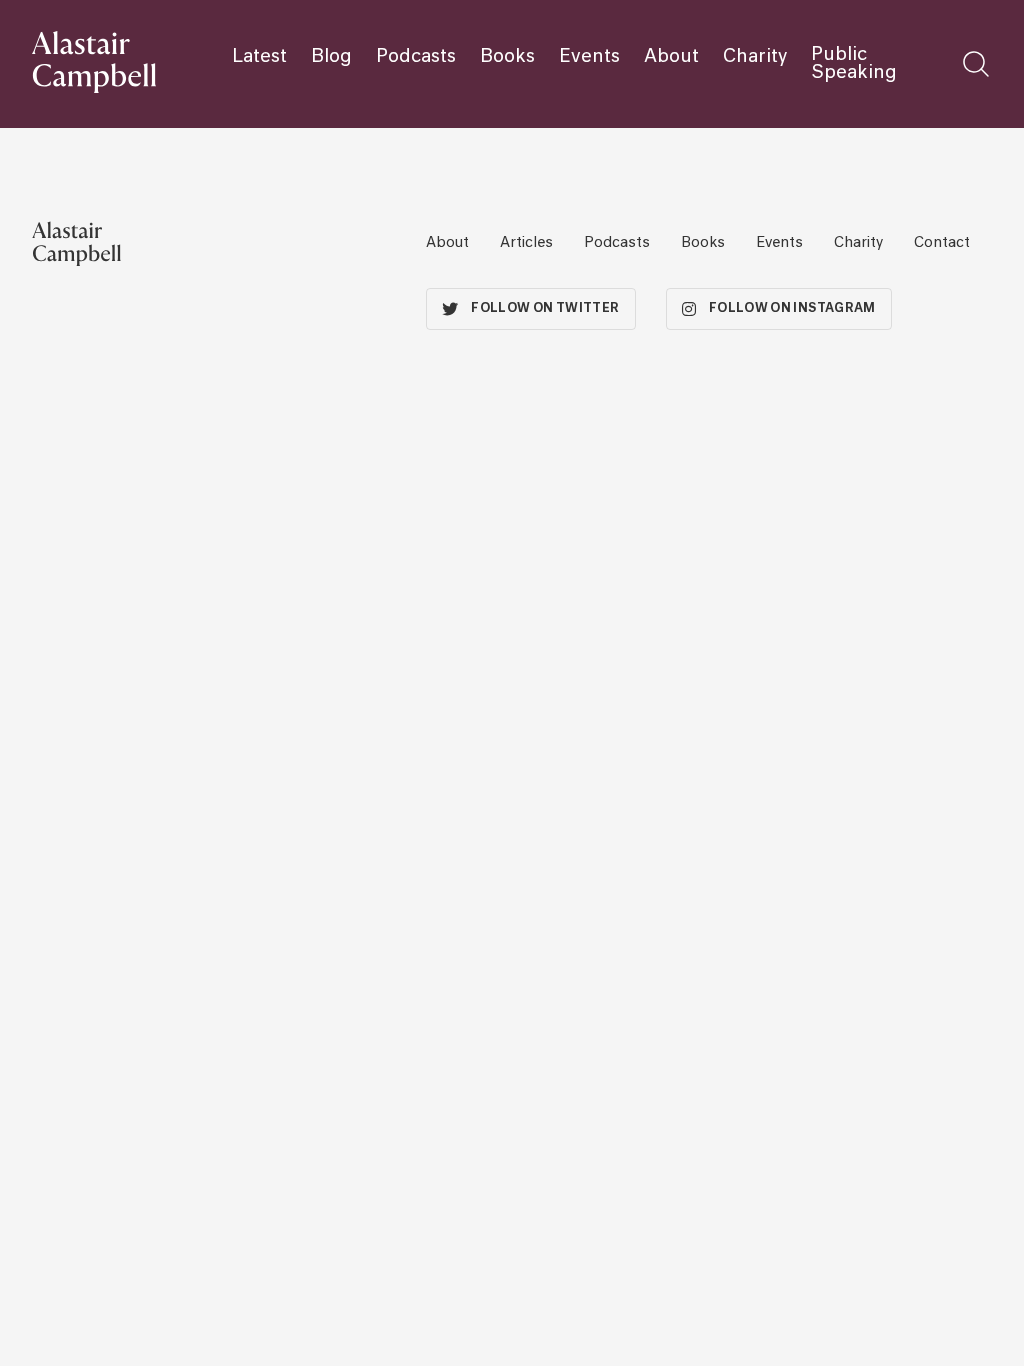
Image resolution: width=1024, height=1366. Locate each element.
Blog (331, 57)
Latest (259, 57)
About (671, 57)
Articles (526, 243)
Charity (755, 57)
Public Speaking (854, 64)
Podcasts (416, 57)
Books (507, 57)
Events (589, 57)
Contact (942, 243)
